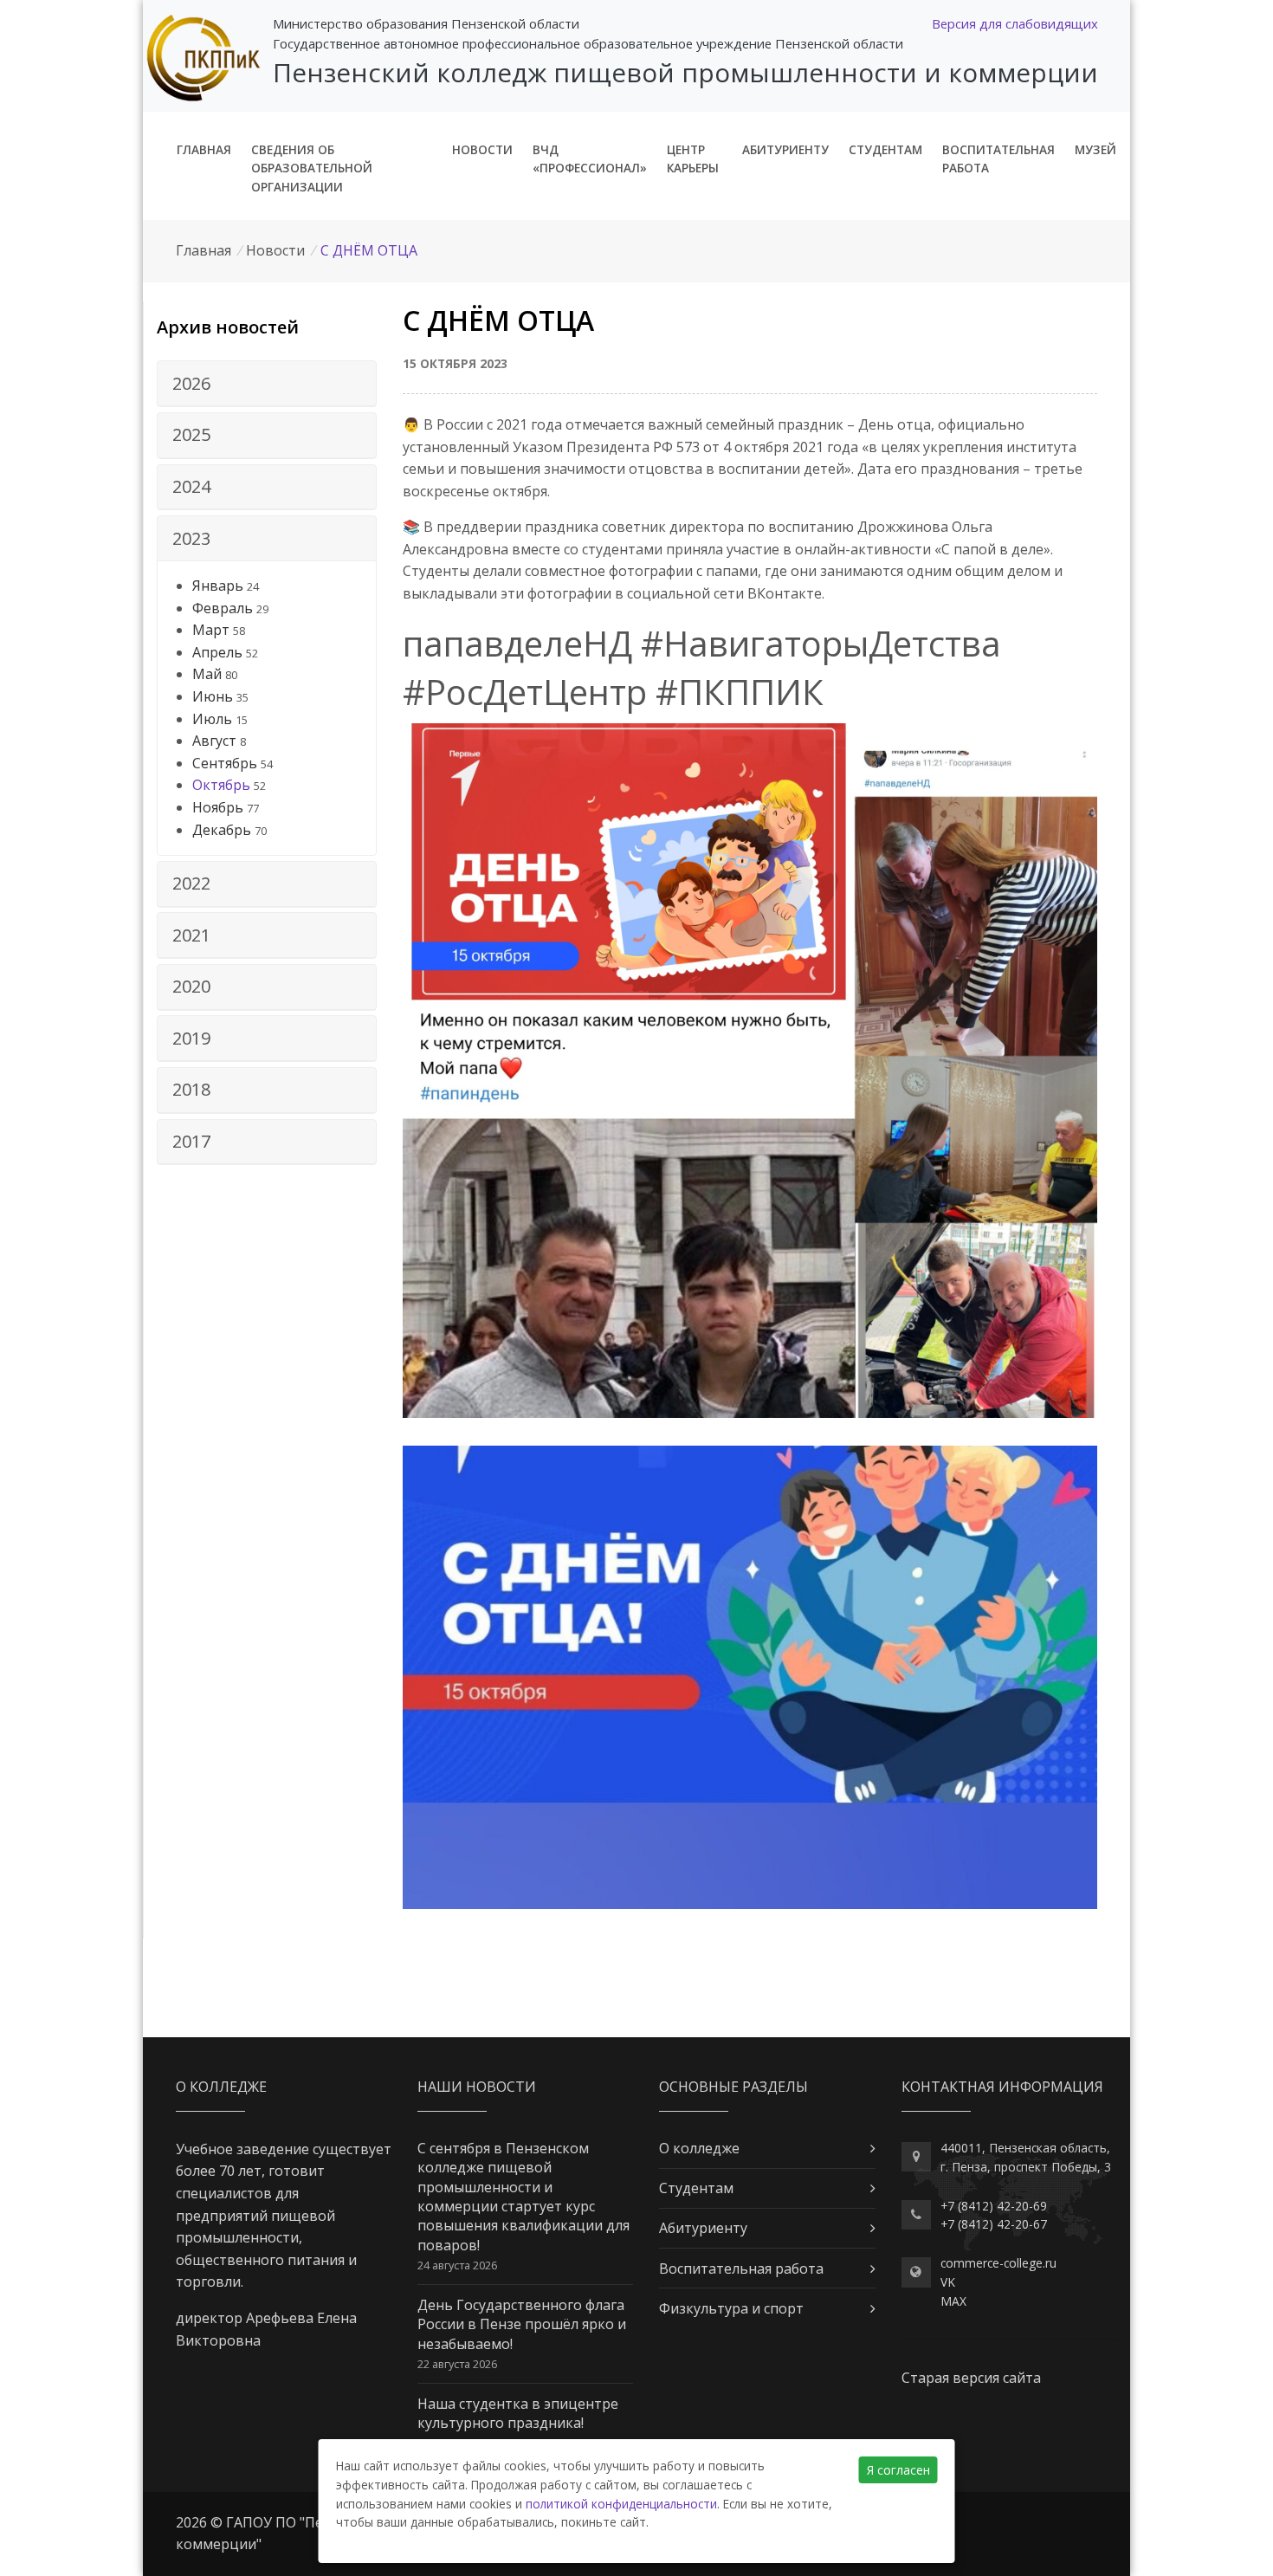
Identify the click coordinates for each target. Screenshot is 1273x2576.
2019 (191, 1038)
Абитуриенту (785, 149)
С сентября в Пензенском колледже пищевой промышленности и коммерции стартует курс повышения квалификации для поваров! (523, 2197)
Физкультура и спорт (731, 2308)
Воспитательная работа (998, 159)
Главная (204, 149)
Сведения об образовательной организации (312, 168)
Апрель (217, 652)
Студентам (885, 149)
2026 (191, 383)
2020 (191, 986)
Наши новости (477, 2087)
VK (948, 2282)
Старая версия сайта (971, 2378)
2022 (191, 883)
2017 (191, 1141)
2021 (191, 935)
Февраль (223, 608)
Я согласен (898, 2470)
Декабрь (222, 830)
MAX (953, 2301)
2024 (191, 486)
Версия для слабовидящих (1015, 23)
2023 (191, 538)
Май (207, 674)
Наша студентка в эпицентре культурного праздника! (518, 2413)
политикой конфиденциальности (621, 2504)
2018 (191, 1089)
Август (214, 741)
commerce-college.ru (998, 2263)
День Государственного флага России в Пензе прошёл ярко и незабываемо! (522, 2324)
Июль (212, 719)
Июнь (213, 696)
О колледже (699, 2148)
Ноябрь (218, 807)
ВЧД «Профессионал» (590, 159)
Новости (482, 149)
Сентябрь (225, 763)
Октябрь (221, 785)
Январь (218, 586)
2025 (191, 434)
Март (211, 630)
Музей (1095, 149)
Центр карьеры (693, 159)
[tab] (267, 384)
